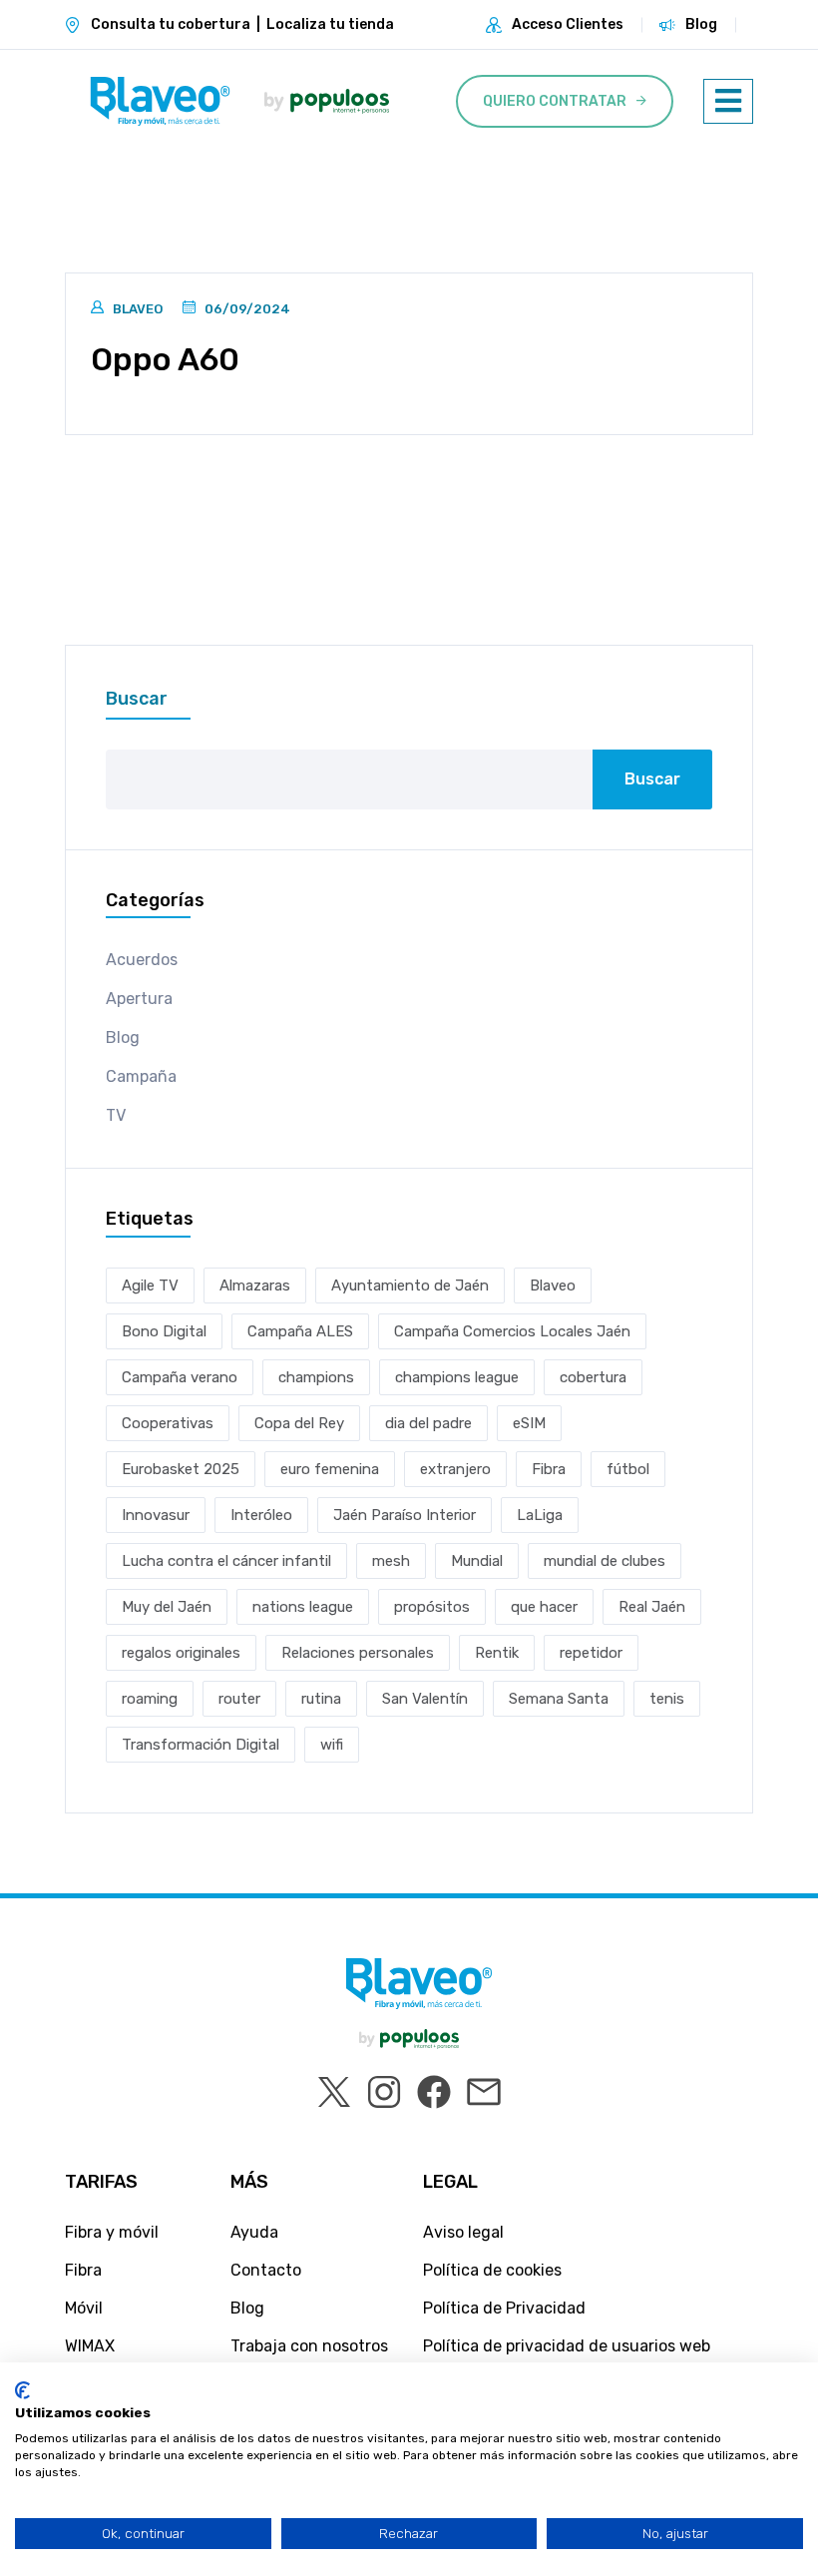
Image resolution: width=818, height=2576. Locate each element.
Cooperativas (168, 1423)
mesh (391, 1561)
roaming (150, 1699)
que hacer (544, 1607)
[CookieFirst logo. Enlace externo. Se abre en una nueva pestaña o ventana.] (22, 2390)
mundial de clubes (605, 1561)
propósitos (432, 1607)
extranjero (455, 1469)
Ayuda (254, 2232)
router (239, 1699)
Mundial (477, 1561)
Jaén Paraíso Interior (405, 1515)
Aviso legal (463, 2232)
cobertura (593, 1377)
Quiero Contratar (555, 101)
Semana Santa (559, 1699)
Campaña (141, 1076)
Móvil (84, 2308)
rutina (321, 1699)
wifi (332, 1745)
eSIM (529, 1423)
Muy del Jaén (167, 1607)
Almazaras (255, 1286)
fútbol (628, 1469)
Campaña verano (180, 1377)
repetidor (591, 1653)
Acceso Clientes (568, 24)
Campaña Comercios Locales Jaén (512, 1331)
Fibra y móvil (112, 2232)
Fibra (549, 1469)
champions (316, 1377)
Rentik (497, 1653)
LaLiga (540, 1515)
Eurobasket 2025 (181, 1469)
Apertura (139, 999)
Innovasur (156, 1515)
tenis (667, 1699)
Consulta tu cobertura (171, 24)
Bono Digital (164, 1331)
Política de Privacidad (504, 2308)
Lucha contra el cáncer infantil (226, 1561)
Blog (701, 24)
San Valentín (425, 1699)
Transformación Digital (201, 1745)
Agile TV (150, 1286)
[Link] (160, 101)
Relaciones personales (358, 1653)
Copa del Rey (299, 1423)
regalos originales (181, 1653)
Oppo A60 (165, 359)
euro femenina (330, 1469)
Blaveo (138, 309)
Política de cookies (492, 2270)
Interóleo (261, 1515)
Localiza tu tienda (330, 24)
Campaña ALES (300, 1331)
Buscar (137, 699)
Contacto (266, 2270)
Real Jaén (652, 1607)
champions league (457, 1377)
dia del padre (428, 1423)
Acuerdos (142, 960)
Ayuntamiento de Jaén (410, 1286)
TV (116, 1115)
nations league (303, 1607)
